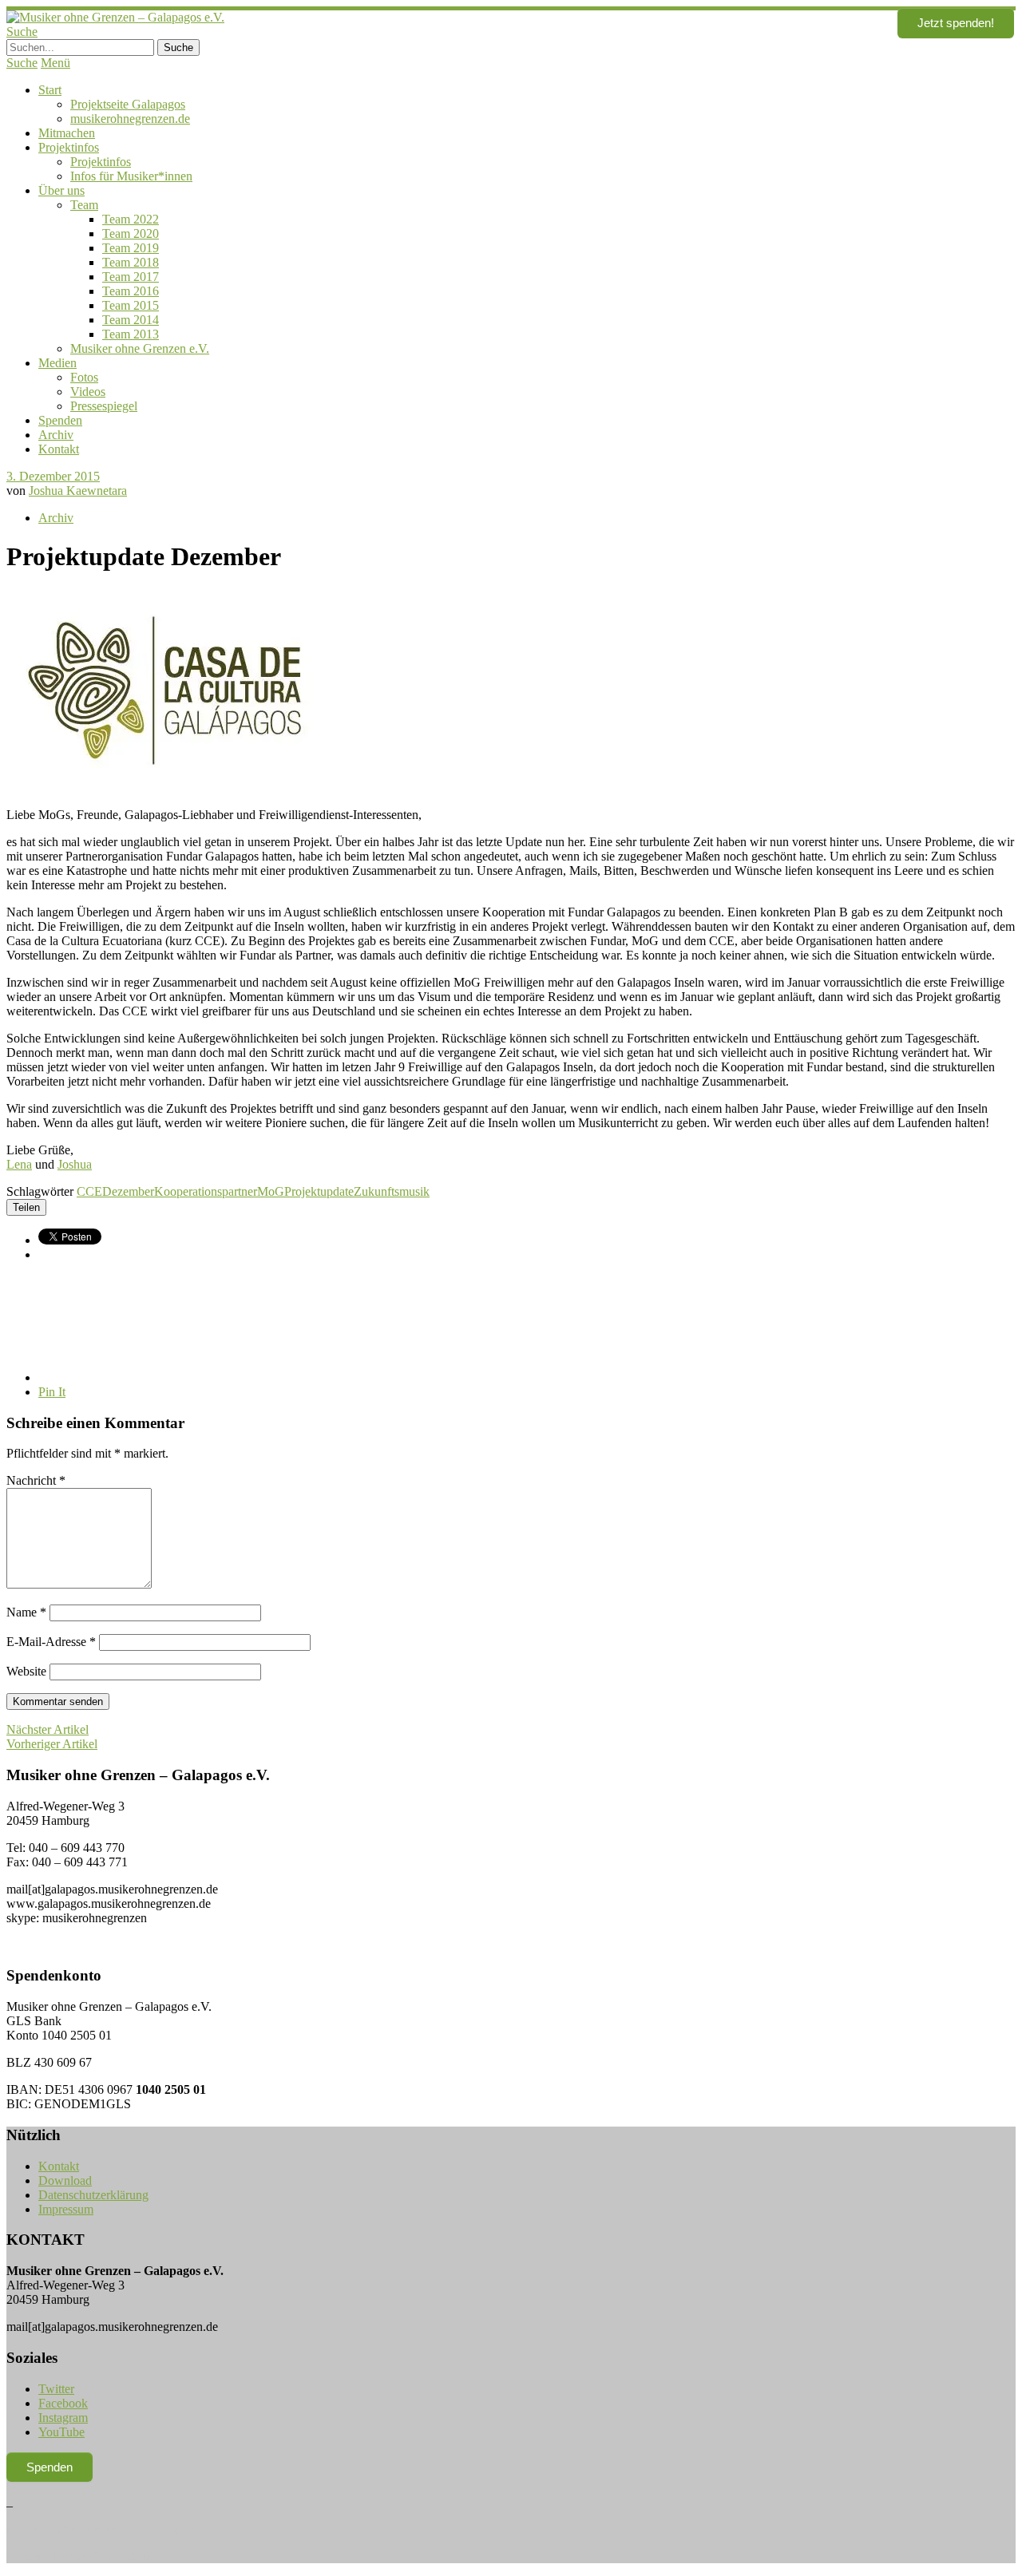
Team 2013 (131, 334)
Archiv (56, 435)
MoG (271, 1191)
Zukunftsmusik (392, 1191)
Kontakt (59, 449)
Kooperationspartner (206, 1191)
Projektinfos (69, 147)
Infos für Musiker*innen (131, 176)
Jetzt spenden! (956, 23)
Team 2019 (131, 248)
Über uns (61, 190)
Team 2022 (131, 219)
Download (65, 2180)
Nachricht (36, 1480)
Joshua (75, 1164)
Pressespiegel (104, 406)
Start (50, 90)
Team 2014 (131, 320)
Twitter (56, 2389)
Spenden (60, 420)
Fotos (84, 377)
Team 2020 (131, 233)
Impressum (66, 2209)
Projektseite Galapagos (128, 104)
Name (26, 1612)
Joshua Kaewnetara (78, 491)
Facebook (63, 2403)
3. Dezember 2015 (53, 476)
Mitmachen (67, 133)
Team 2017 (131, 277)
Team (84, 205)
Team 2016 (131, 291)
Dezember (128, 1191)
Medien (57, 363)
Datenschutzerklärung (93, 2195)
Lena (19, 1164)
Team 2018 (131, 262)
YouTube (61, 2432)
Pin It (52, 1392)
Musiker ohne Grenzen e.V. (140, 348)
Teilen (26, 1207)
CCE (89, 1191)
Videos (88, 392)
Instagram (63, 2418)
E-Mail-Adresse (51, 1642)
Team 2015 (131, 305)
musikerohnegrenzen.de (130, 119)
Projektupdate (319, 1191)
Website (26, 1671)
